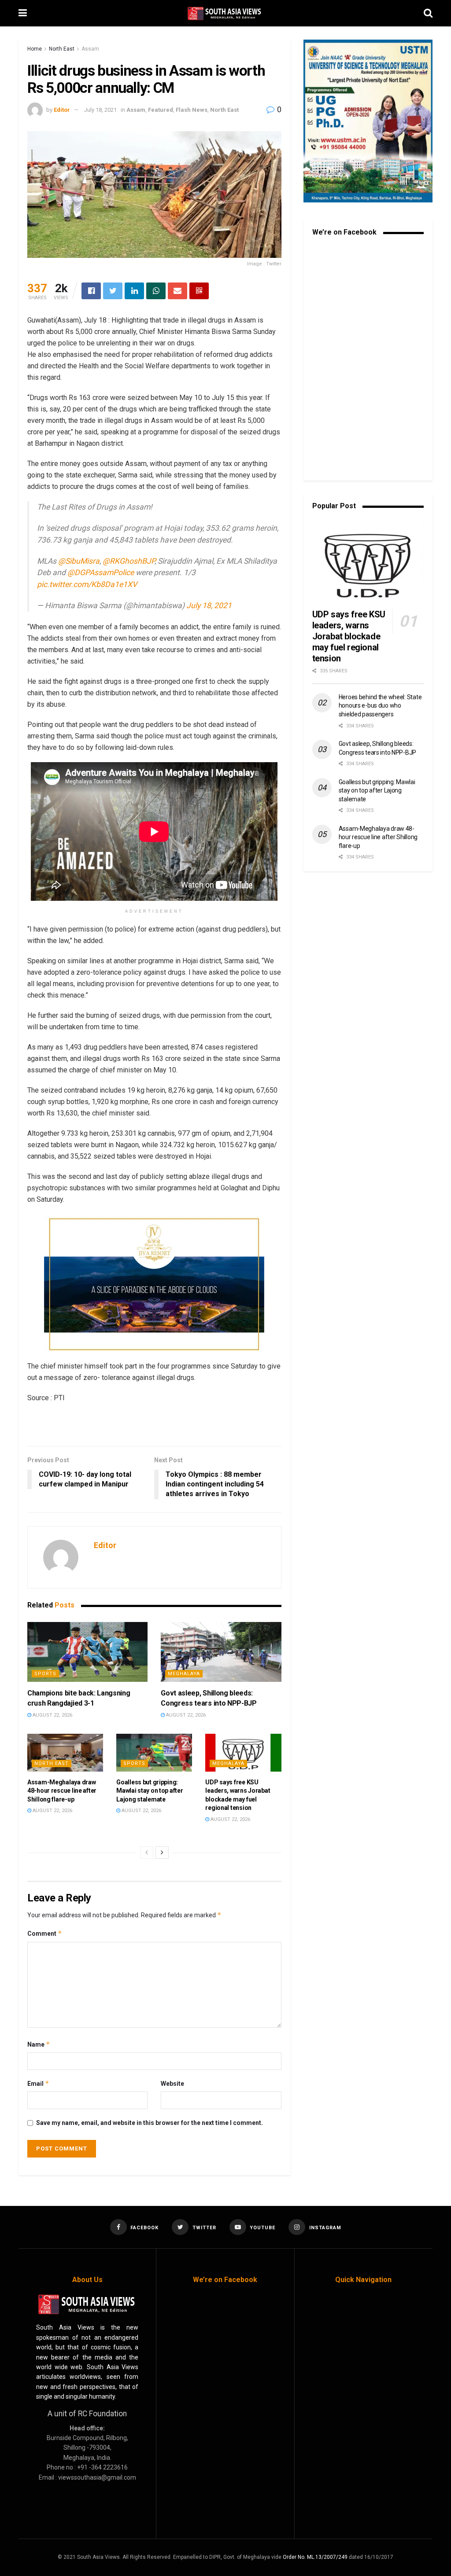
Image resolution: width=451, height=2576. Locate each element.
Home (35, 49)
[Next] (162, 1853)
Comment (45, 1933)
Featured (161, 110)
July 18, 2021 (100, 110)
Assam (90, 49)
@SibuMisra (79, 561)
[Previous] (147, 1853)
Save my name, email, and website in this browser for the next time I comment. (150, 2123)
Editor (62, 110)
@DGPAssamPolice (101, 572)
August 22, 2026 (52, 1715)
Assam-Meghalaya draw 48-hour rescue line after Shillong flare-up (62, 1791)
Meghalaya (184, 1674)
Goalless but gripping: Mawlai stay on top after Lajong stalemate (150, 1791)
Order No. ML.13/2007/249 (315, 2557)
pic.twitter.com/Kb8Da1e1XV (87, 584)
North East (62, 49)
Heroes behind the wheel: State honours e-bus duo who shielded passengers (380, 706)
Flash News (192, 110)
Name (39, 2044)
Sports (45, 1674)
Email (38, 2083)
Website (172, 2084)
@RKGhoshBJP (129, 561)
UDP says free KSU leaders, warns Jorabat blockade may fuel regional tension (349, 636)
